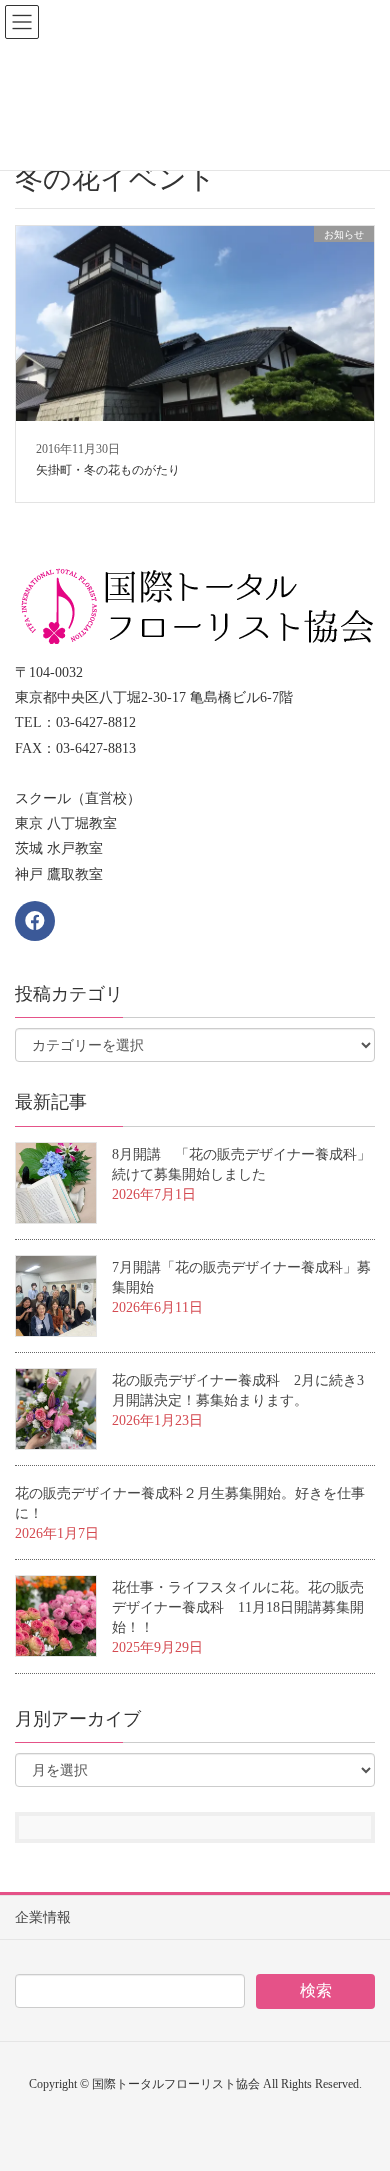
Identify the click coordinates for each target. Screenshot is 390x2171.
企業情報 (43, 1917)
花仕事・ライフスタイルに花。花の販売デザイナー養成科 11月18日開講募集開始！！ (238, 1607)
